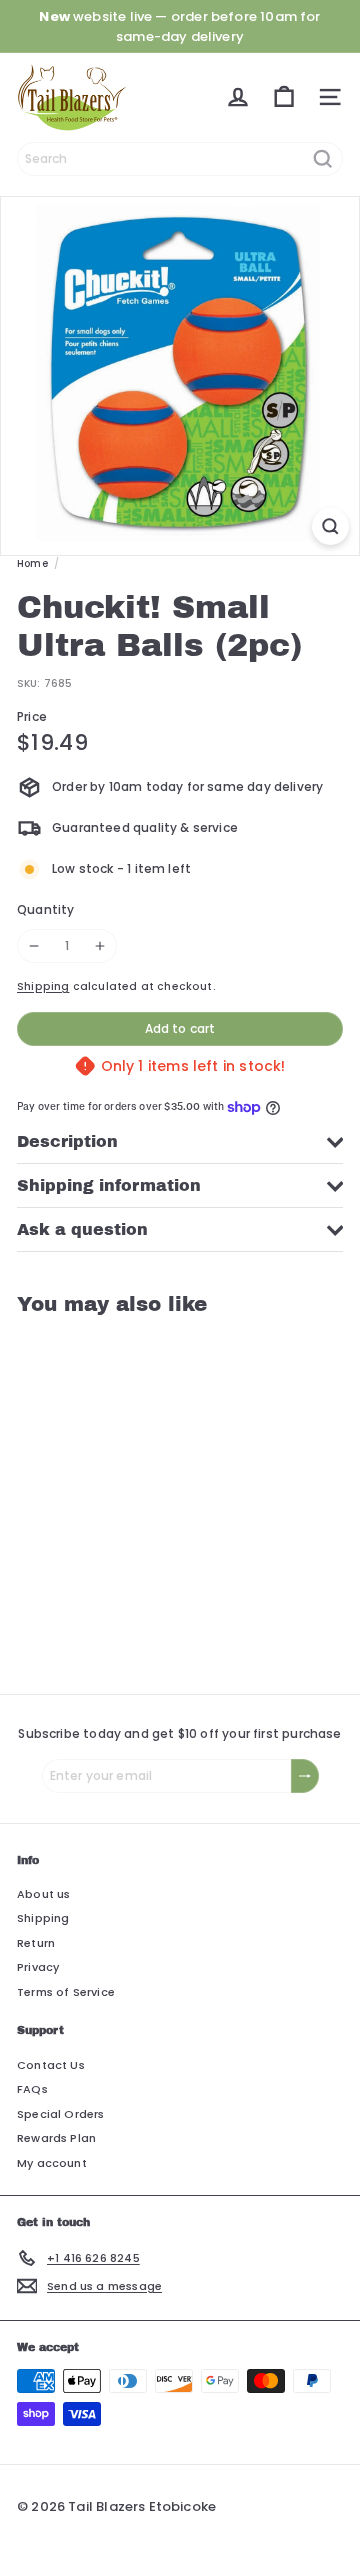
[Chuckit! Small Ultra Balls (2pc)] (142, 1492)
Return (36, 1943)
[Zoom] (330, 526)
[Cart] (284, 97)
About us (43, 1894)
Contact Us (51, 2065)
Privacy (38, 1967)
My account (52, 2163)
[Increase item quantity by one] (100, 946)
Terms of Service (66, 1992)
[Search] (323, 159)
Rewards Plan (56, 2138)
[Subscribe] (305, 1776)
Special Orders (61, 2114)
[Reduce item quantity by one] (34, 946)
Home (32, 563)
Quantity (45, 909)
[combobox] (180, 159)
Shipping (43, 986)
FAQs (32, 2089)
